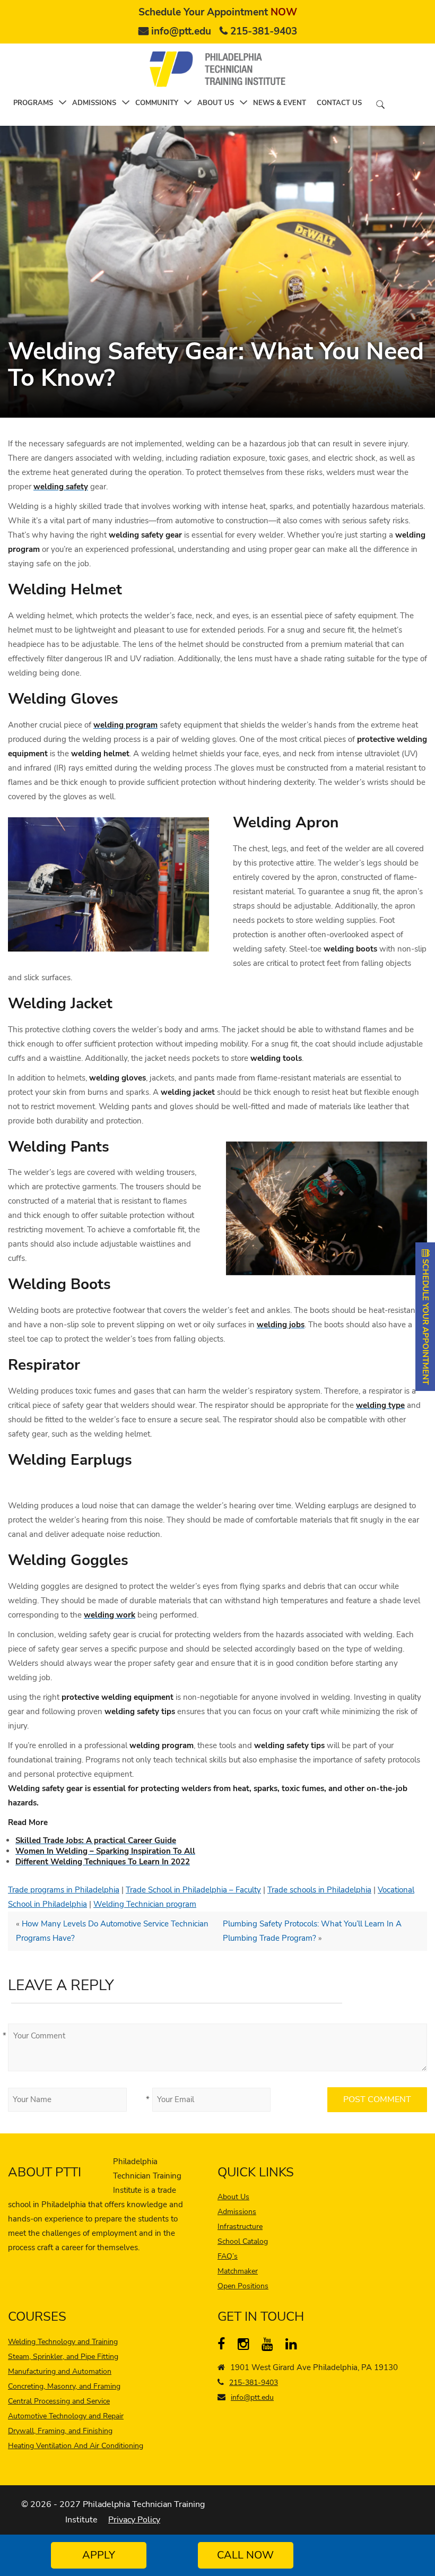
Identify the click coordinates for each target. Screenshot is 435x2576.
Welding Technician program (145, 1904)
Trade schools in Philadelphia (319, 1890)
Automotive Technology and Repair (66, 2416)
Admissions (94, 103)
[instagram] (246, 2346)
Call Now (245, 2555)
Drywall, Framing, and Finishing (60, 2431)
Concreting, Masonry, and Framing (64, 2386)
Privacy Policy (134, 2520)
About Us (233, 2197)
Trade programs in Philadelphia (64, 1890)
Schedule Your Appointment (218, 12)
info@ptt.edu (181, 31)
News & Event (280, 103)
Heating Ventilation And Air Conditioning (76, 2446)
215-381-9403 (264, 31)
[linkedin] (294, 2346)
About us (216, 103)
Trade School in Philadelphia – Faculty (193, 1890)
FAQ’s (228, 2256)
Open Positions (243, 2286)
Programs (33, 103)
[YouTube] (270, 2346)
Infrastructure (240, 2227)
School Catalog (243, 2241)
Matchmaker (238, 2271)
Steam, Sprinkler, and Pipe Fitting (63, 2357)
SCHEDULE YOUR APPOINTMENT (425, 1321)
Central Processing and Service (59, 2401)
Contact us (339, 103)
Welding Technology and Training (63, 2342)
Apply (99, 2555)
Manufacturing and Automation (60, 2371)
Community (157, 103)
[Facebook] (226, 2346)
